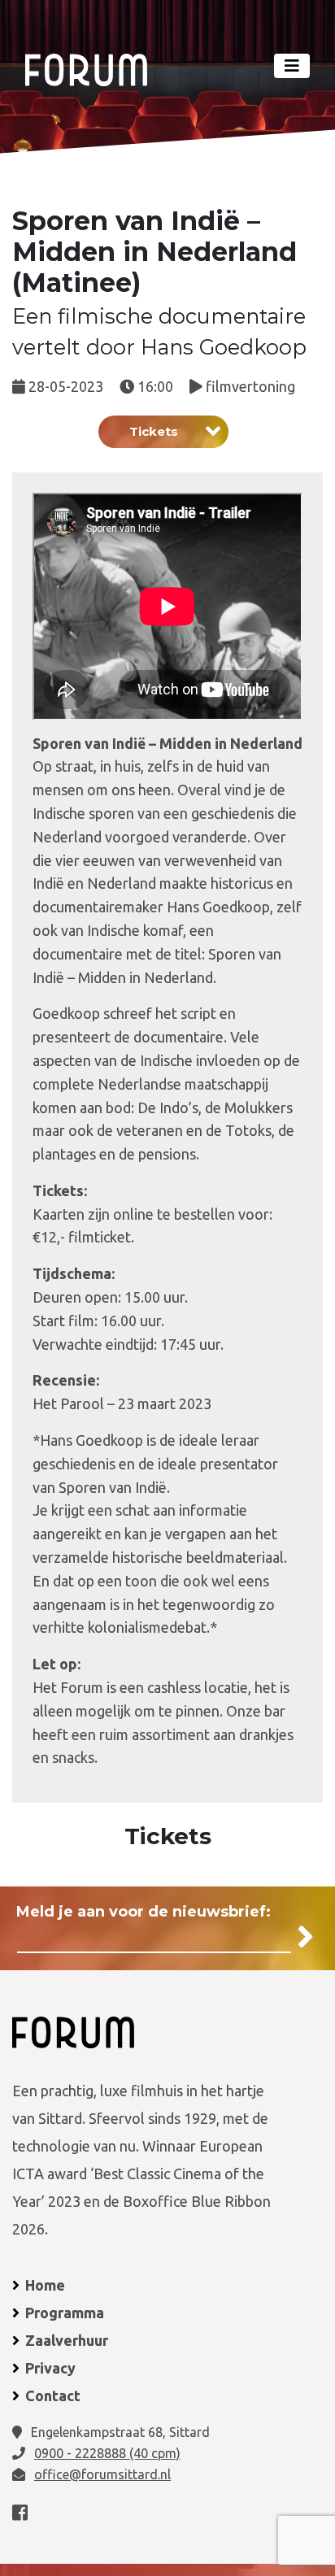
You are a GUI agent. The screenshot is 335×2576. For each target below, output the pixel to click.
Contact (53, 2395)
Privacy (50, 2368)
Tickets (154, 431)
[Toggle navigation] (292, 66)
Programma (65, 2313)
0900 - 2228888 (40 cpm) (107, 2453)
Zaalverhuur (67, 2340)
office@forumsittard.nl (102, 2474)
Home (45, 2285)
